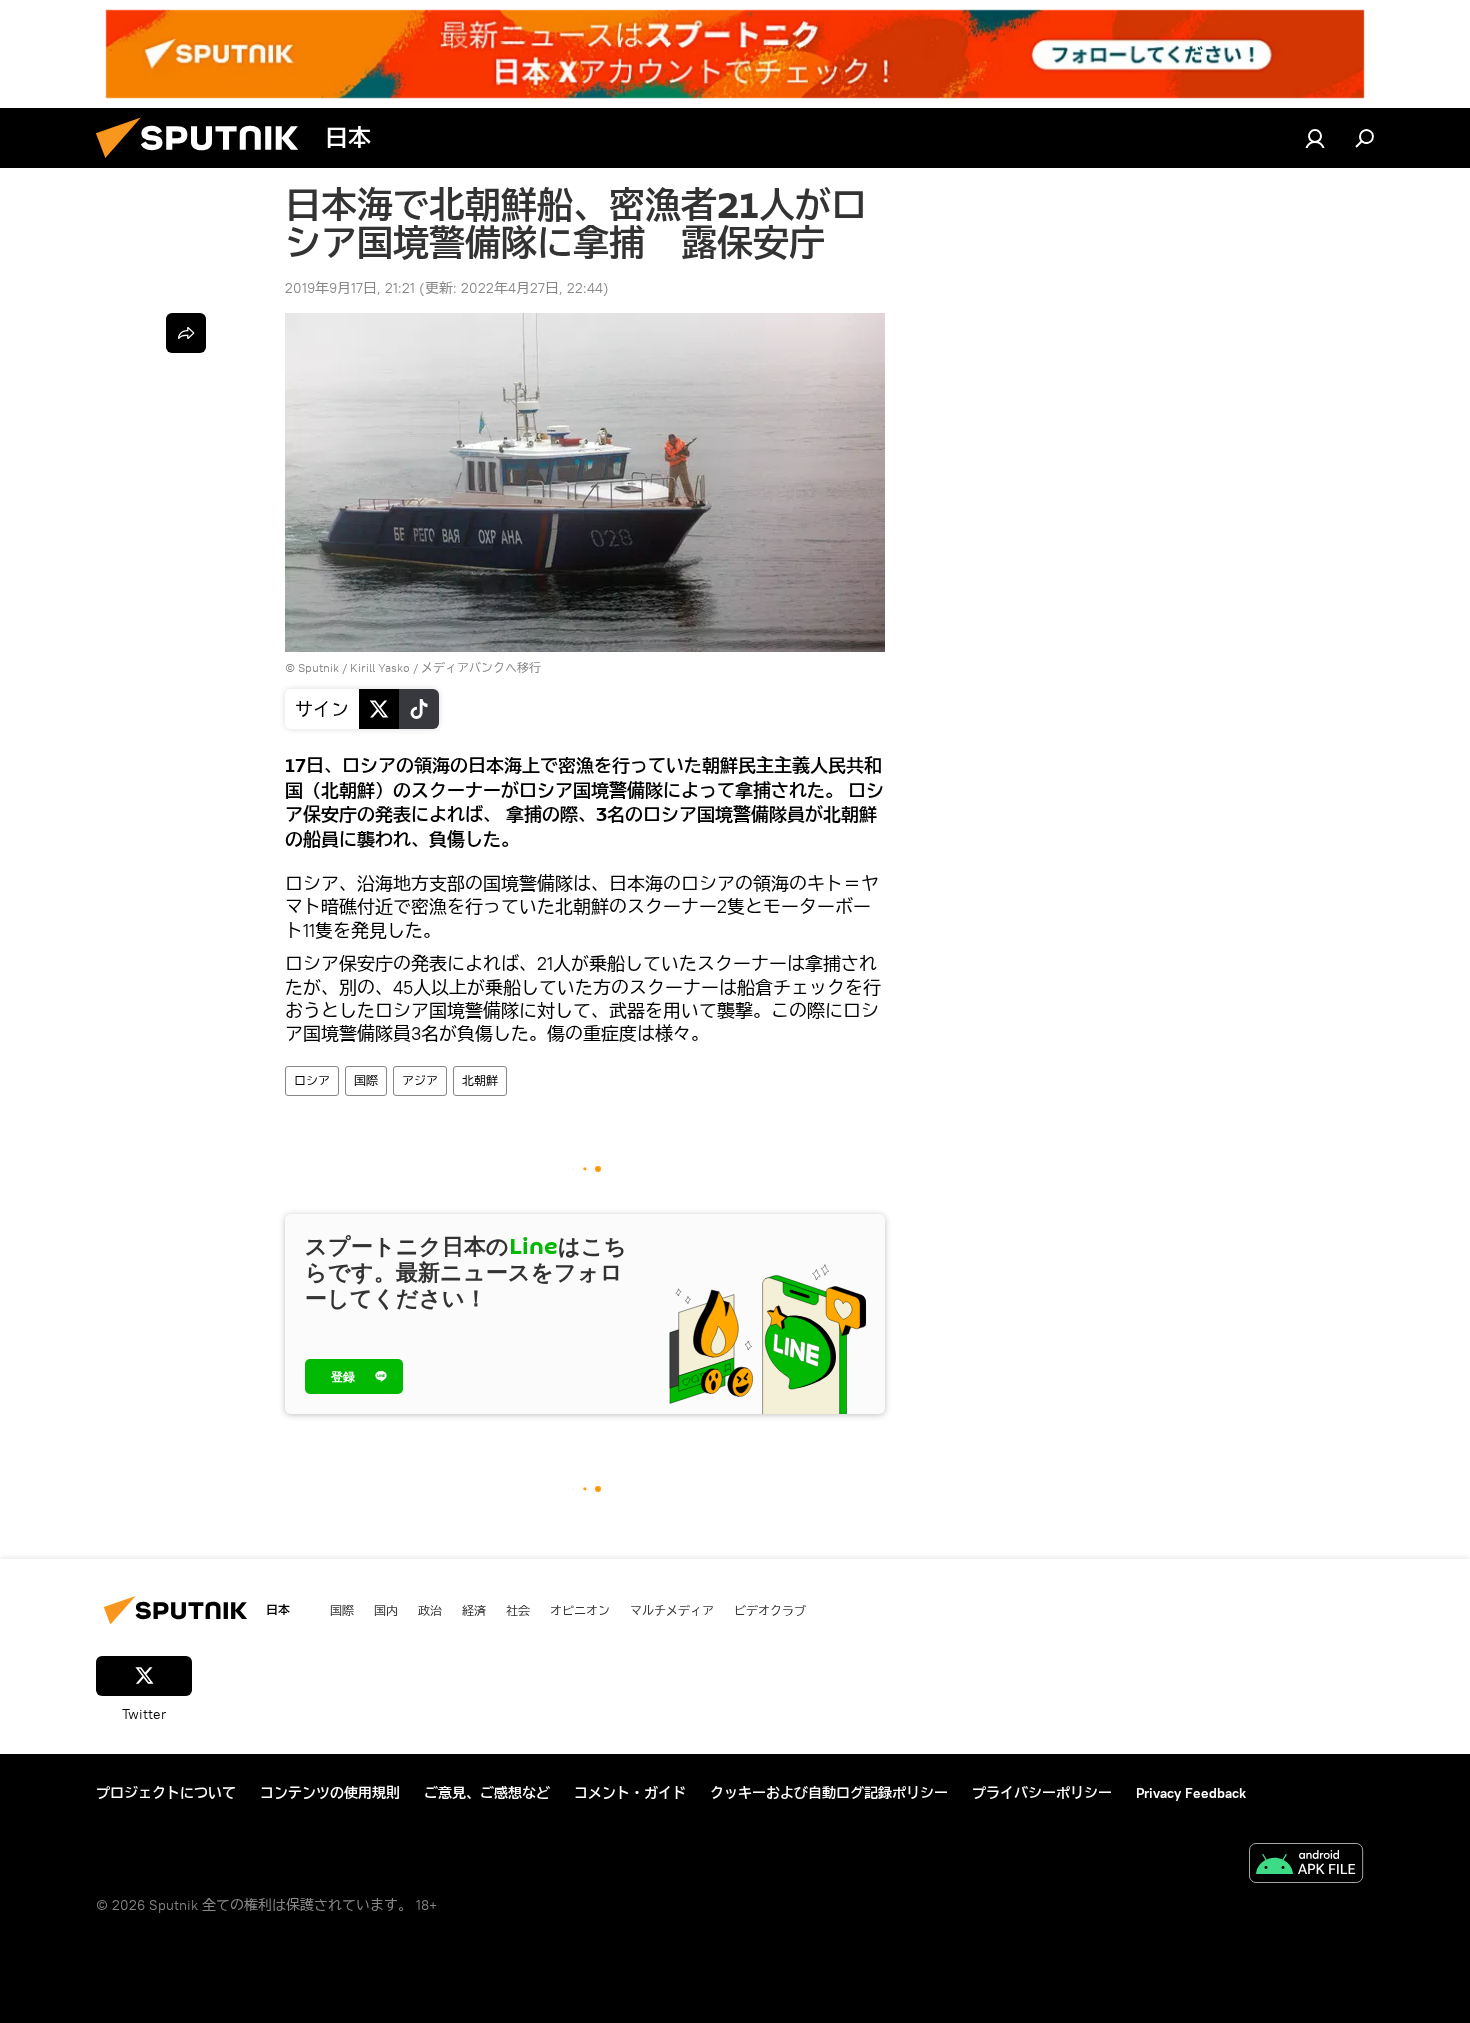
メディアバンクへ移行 (481, 667)
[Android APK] (1306, 1865)
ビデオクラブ (770, 1610)
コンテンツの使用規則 (330, 1793)
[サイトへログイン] (1315, 138)
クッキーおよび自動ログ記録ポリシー (829, 1793)
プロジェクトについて (166, 1793)
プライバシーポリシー (1042, 1793)
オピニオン (580, 1610)
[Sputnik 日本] (205, 163)
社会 (518, 1610)
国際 (366, 1080)
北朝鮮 (480, 1080)
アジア (420, 1080)
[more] (186, 333)
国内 (386, 1610)
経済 (474, 1610)
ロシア (312, 1080)
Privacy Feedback (1191, 1793)
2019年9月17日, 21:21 (350, 288)
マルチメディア (672, 1610)
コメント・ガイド (630, 1793)
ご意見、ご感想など (487, 1793)
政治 (430, 1610)
